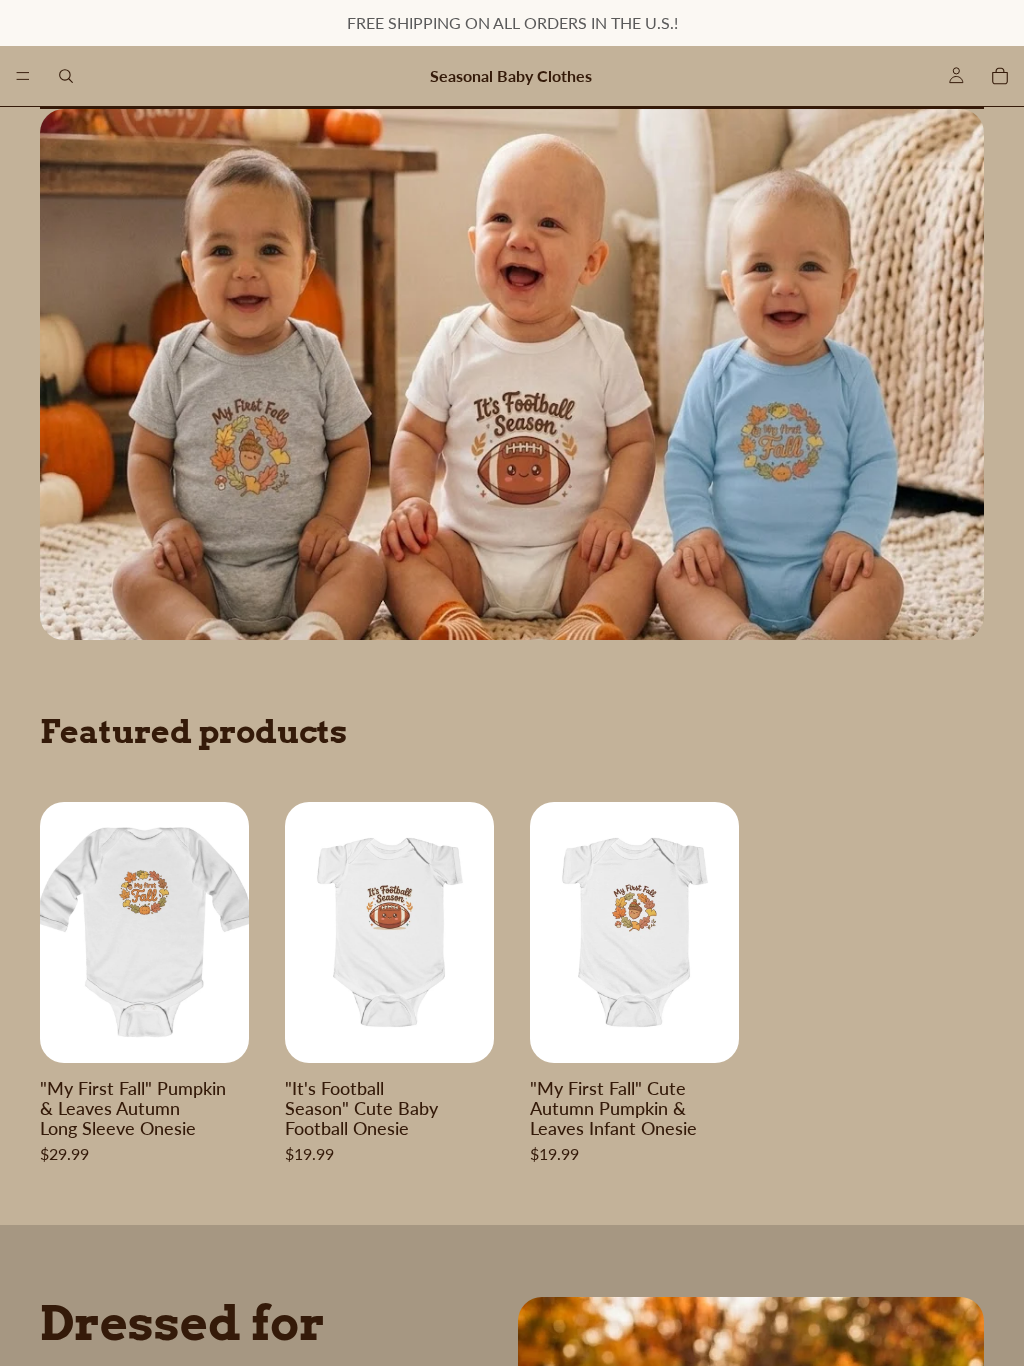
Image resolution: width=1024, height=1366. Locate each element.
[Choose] (218, 1032)
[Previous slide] (62, 933)
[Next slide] (227, 933)
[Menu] (23, 76)
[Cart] (1000, 76)
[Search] (66, 76)
